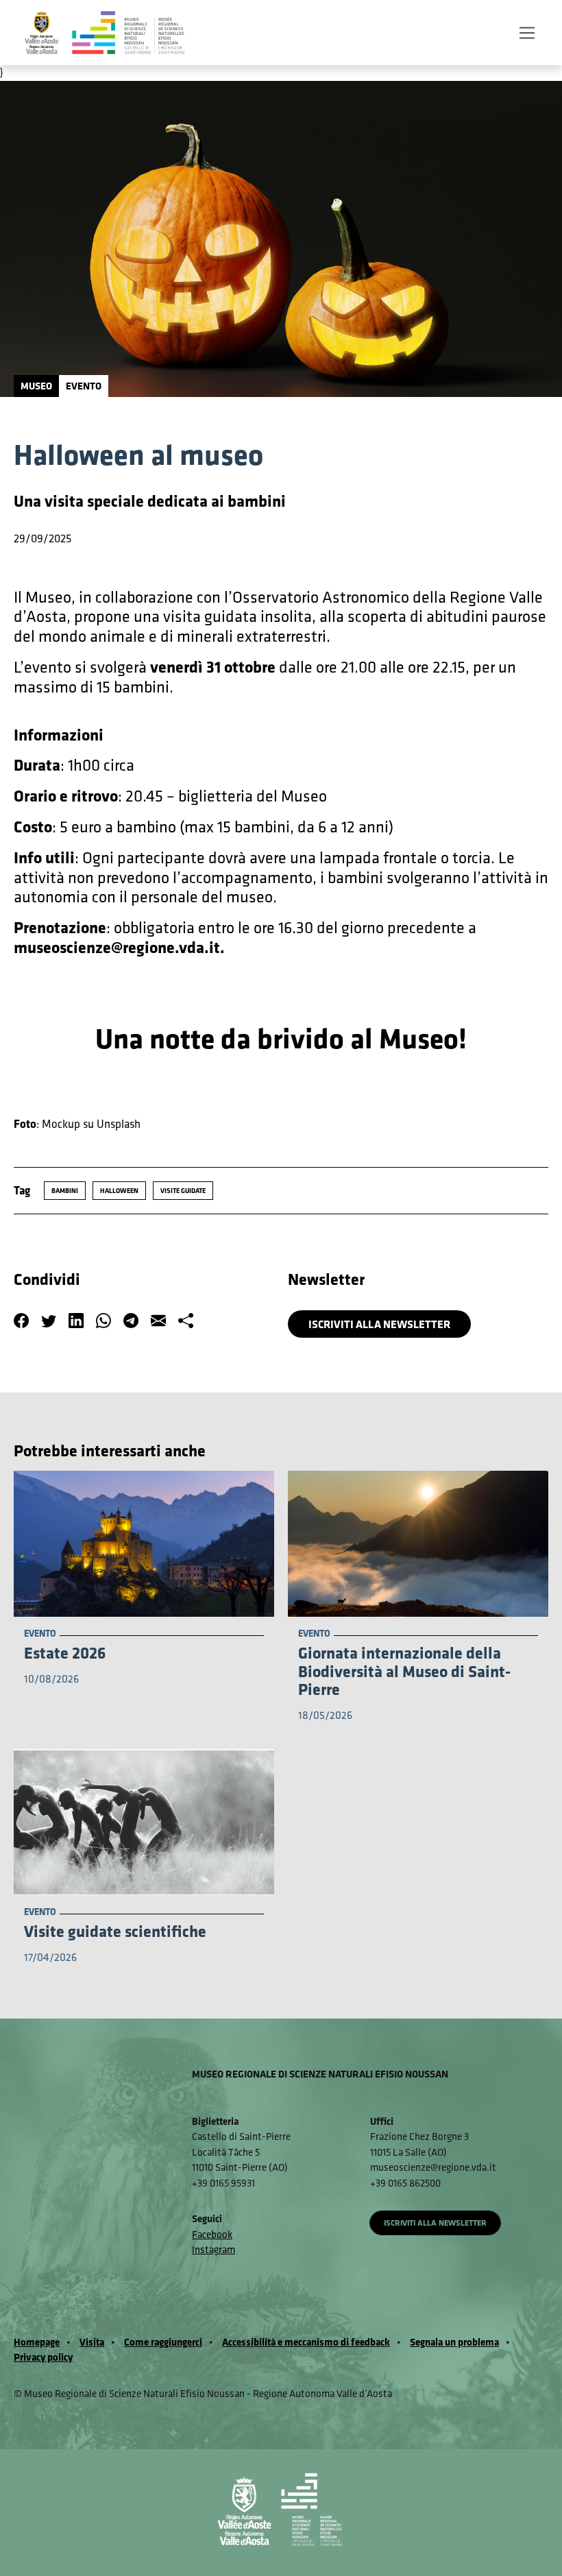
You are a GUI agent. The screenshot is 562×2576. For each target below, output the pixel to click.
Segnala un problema (454, 2342)
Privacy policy (43, 2357)
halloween (119, 1190)
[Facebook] (21, 1322)
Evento (84, 386)
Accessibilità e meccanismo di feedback (306, 2342)
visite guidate (183, 1190)
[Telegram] (131, 1322)
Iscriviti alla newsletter (379, 1324)
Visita (92, 2342)
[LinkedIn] (76, 1322)
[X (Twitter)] (49, 1322)
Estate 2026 (65, 1652)
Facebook (212, 2234)
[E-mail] (158, 1322)
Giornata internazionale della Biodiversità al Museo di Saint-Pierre (404, 1671)
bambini (65, 1190)
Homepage (37, 2342)
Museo (36, 386)
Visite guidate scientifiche (115, 1931)
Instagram (213, 2249)
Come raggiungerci (163, 2342)
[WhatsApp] (103, 1322)
